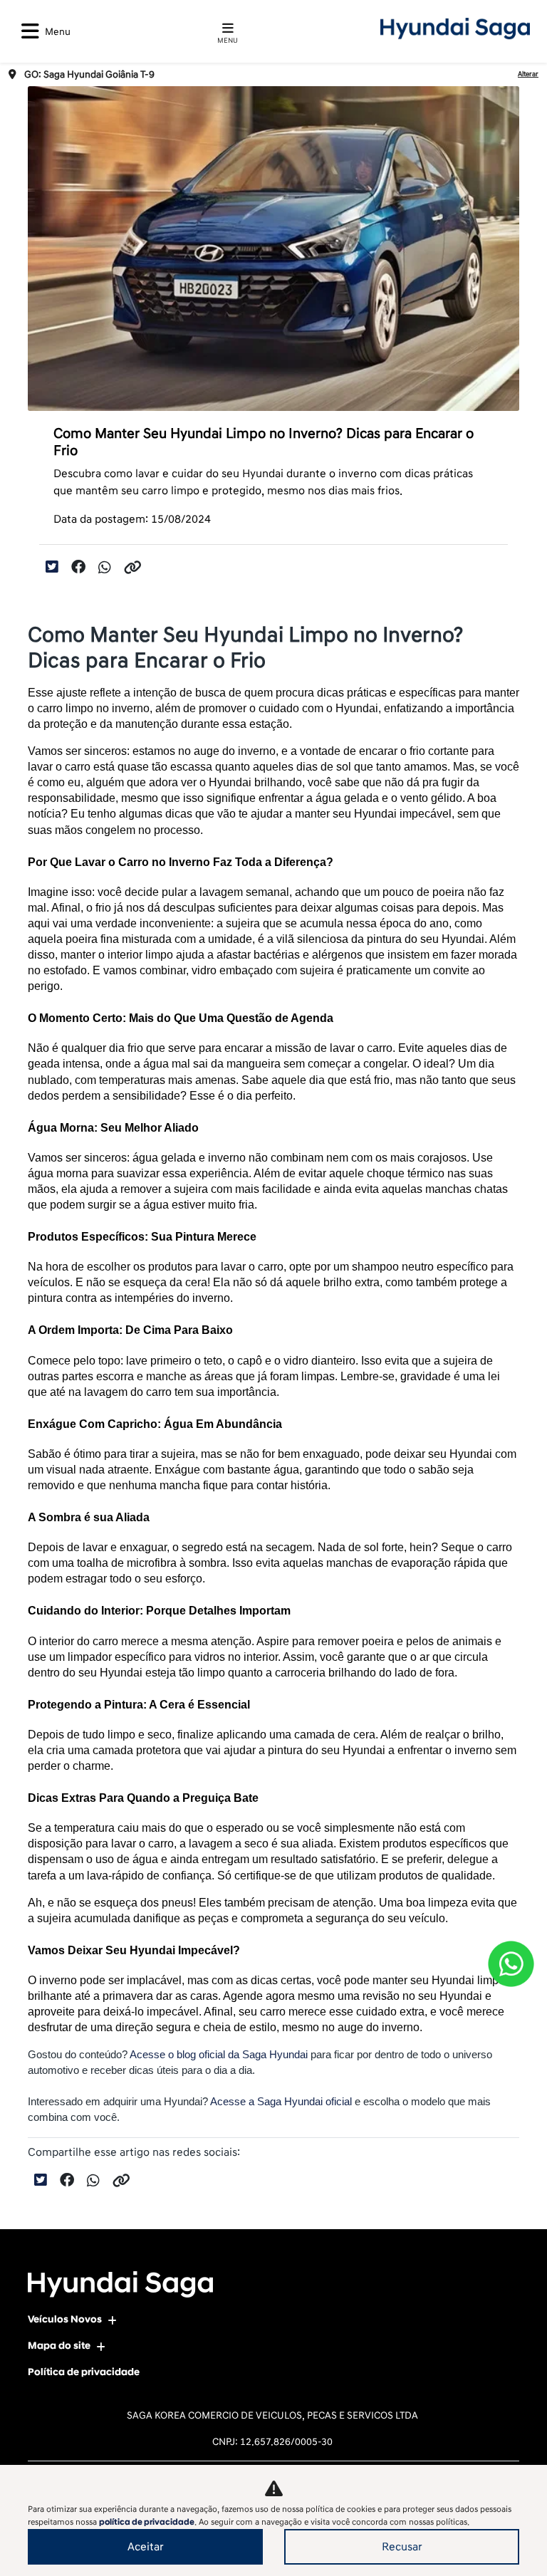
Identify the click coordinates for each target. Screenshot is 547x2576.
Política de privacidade (84, 2372)
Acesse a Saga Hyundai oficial (282, 2102)
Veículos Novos (65, 2319)
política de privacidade (147, 2522)
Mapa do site (59, 2346)
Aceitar (146, 2547)
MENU (228, 41)
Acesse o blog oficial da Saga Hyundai (218, 2055)
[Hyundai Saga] (455, 28)
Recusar (402, 2547)
